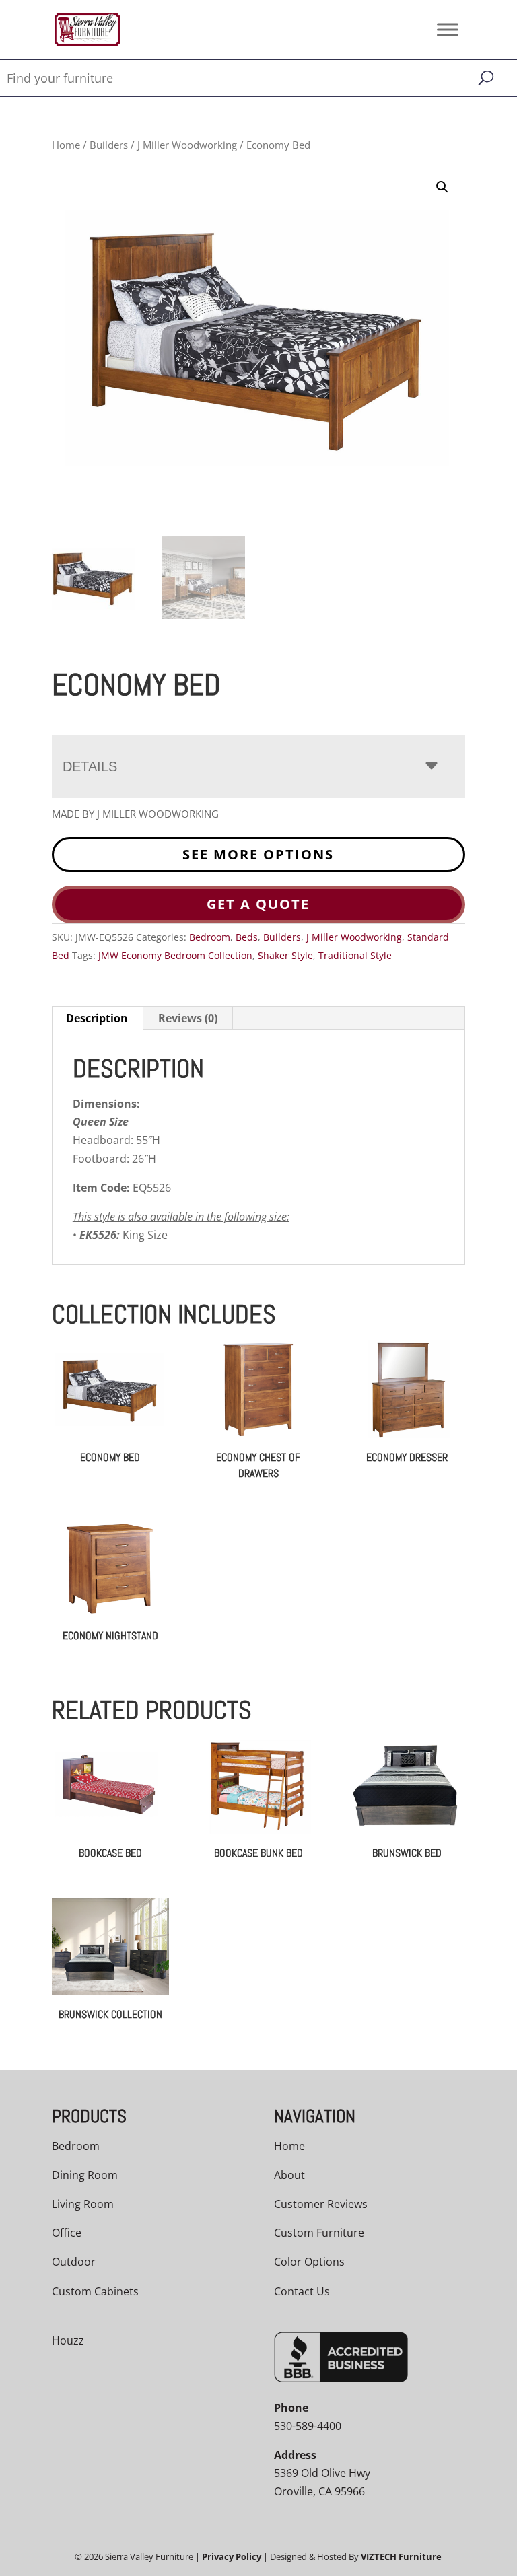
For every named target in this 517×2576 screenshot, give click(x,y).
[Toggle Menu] (448, 29)
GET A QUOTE (258, 904)
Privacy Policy (232, 2556)
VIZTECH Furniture (401, 2556)
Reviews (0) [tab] (188, 1018)
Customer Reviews (321, 2204)
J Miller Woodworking (187, 145)
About (289, 2175)
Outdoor (74, 2262)
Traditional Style (355, 955)
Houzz (68, 2340)
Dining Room (85, 2175)
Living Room (83, 2204)
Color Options (309, 2262)
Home (66, 145)
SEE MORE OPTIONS (258, 854)
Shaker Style (285, 955)
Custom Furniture (319, 2233)
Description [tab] (97, 1018)
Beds (247, 937)
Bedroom (210, 937)
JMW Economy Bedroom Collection (175, 955)
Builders (109, 145)
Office (67, 2233)
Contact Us (302, 2291)
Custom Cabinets (95, 2291)
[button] (442, 187)
